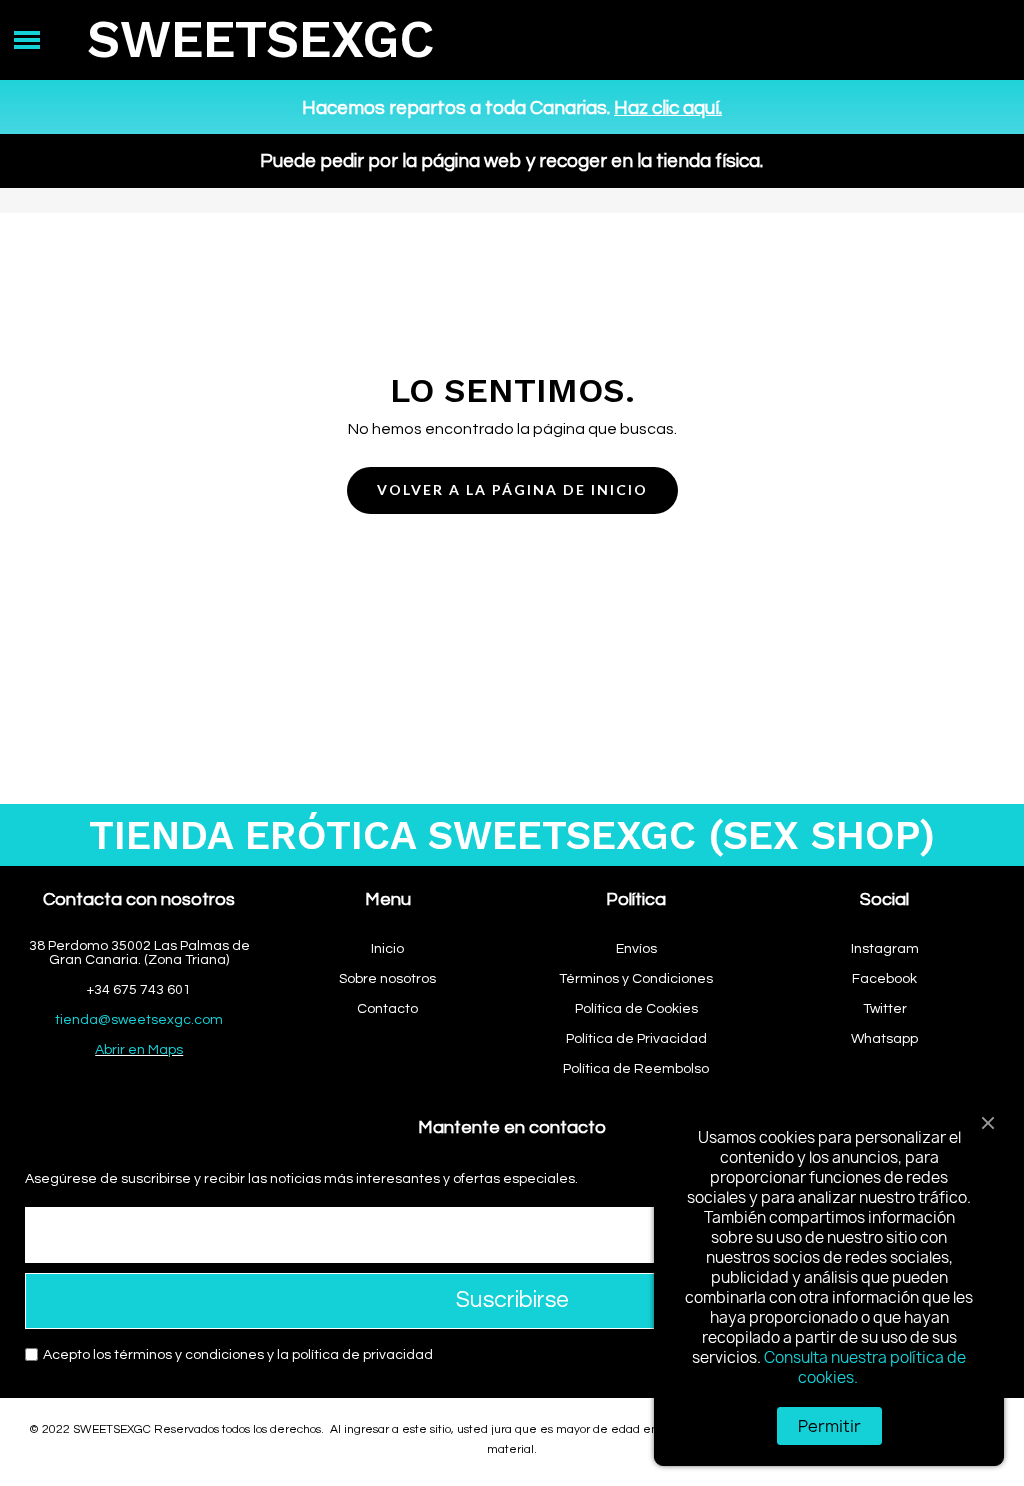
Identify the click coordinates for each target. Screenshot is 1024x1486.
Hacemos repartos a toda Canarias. (512, 108)
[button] (512, 490)
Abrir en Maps (139, 1050)
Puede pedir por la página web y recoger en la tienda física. (511, 161)
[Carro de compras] (969, 40)
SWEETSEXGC (260, 39)
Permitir (829, 1426)
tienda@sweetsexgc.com (139, 1020)
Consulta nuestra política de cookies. (865, 1367)
